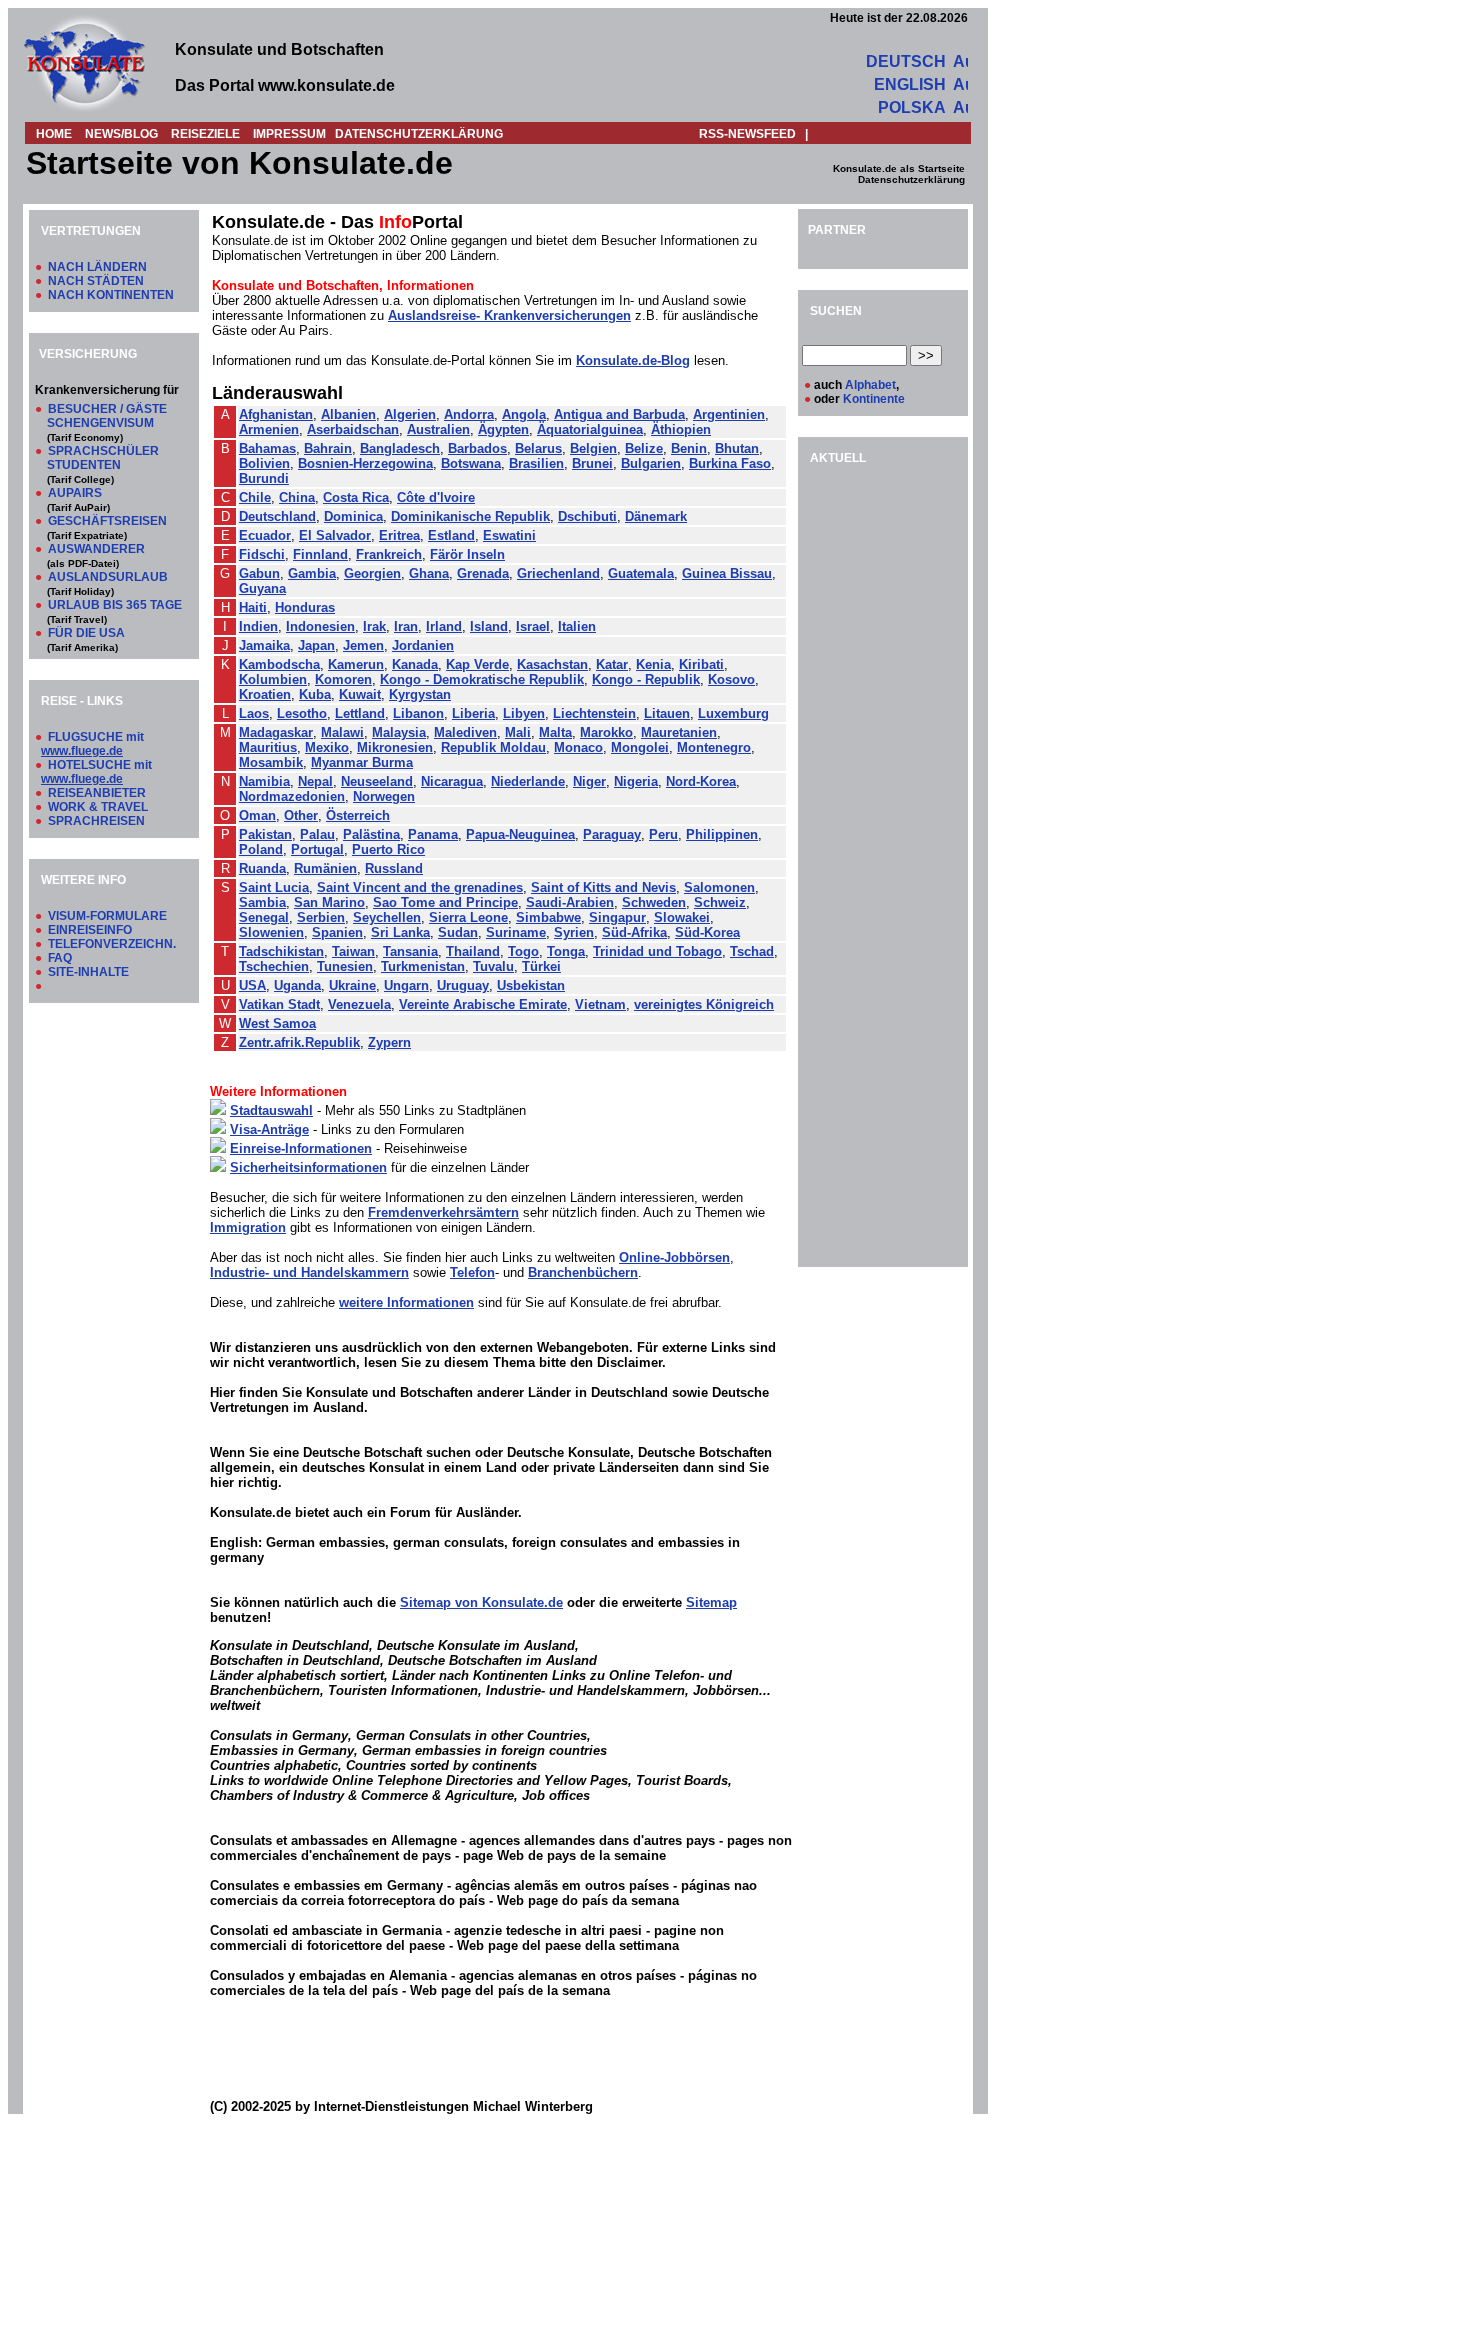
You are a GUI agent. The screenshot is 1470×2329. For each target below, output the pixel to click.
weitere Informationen (406, 1302)
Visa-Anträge (269, 1129)
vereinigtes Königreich (704, 1004)
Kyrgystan (420, 694)
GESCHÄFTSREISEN (107, 521)
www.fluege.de (82, 751)
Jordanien (423, 645)
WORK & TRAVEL (98, 807)
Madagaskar (276, 732)
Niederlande (528, 781)
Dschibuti (587, 516)
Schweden (654, 902)
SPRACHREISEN (96, 821)
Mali (518, 732)
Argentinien (729, 414)
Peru (663, 834)
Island (489, 626)
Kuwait (360, 694)
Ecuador (265, 535)
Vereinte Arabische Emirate (483, 1004)
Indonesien (320, 626)
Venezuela (359, 1004)
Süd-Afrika (634, 932)
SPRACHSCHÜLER (103, 451)
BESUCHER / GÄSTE (107, 409)
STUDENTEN (84, 465)
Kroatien (265, 694)
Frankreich (389, 554)
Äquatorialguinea (590, 429)
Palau (317, 834)
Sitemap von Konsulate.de (481, 1602)
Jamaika (264, 645)
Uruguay (463, 985)
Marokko (606, 732)
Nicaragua (452, 781)
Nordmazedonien (292, 796)
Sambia (262, 902)
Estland (451, 535)
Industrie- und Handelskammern (309, 1272)
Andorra (469, 414)
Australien (438, 429)
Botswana (471, 463)
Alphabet (870, 385)
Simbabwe (548, 917)
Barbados (477, 448)
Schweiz (720, 902)
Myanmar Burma (362, 762)
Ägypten (503, 429)
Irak (374, 626)
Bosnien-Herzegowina (365, 463)
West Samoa (277, 1023)
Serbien (321, 917)
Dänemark (656, 516)
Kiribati (701, 664)
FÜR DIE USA (86, 633)
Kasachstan (552, 664)
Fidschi (262, 554)
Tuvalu (493, 966)
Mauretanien (679, 732)
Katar (612, 664)
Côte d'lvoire (436, 497)
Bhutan (737, 448)
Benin (689, 448)
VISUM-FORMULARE (107, 916)
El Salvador (335, 535)
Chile (255, 497)
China (297, 497)
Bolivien (264, 463)
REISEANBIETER (97, 793)
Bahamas (267, 448)
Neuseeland (377, 781)
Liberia (473, 713)
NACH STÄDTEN (96, 281)
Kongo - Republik (646, 679)
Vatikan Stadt (279, 1004)
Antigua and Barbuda (619, 414)
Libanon (418, 713)
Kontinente (874, 399)
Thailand (473, 951)
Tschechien (274, 966)
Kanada (415, 664)
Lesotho (302, 713)
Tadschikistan (281, 951)
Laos (254, 713)
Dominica (353, 516)
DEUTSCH (906, 61)
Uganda (297, 985)
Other (301, 815)
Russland (394, 868)
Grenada (483, 573)
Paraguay (612, 834)
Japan (316, 645)
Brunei (592, 463)
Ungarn (406, 985)
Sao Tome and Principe (445, 902)
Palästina (371, 834)
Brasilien (536, 463)
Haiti (253, 607)
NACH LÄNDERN (97, 267)
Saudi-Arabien (570, 902)
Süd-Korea (707, 932)
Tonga (566, 951)
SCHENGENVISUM (100, 423)
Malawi (342, 732)
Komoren (343, 679)
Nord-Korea (701, 781)
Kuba (315, 694)
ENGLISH (910, 84)
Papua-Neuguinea (520, 834)
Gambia (312, 573)
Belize (644, 448)
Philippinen (722, 834)
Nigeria (636, 781)
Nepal (315, 781)
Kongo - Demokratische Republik (482, 679)
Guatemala (641, 573)
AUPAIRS (75, 493)
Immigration (248, 1227)
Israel (533, 626)
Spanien (337, 932)
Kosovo (731, 679)
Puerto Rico (388, 849)
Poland (261, 849)
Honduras (305, 607)
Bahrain (328, 448)
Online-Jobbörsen (674, 1257)
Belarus (538, 448)
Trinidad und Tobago (657, 951)
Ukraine (352, 985)
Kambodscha (279, 664)
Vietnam (600, 1004)
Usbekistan (531, 985)
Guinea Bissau (727, 573)
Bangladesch (400, 448)
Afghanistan (276, 414)
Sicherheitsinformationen (308, 1167)
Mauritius (268, 747)
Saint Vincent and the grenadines (420, 887)
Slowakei (682, 917)
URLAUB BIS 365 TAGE (115, 605)
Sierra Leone (468, 917)
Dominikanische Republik (470, 516)
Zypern (389, 1042)
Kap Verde (477, 664)
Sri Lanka (400, 932)
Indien (258, 626)
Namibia (264, 781)
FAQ (60, 958)
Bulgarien (651, 463)
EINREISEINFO (90, 930)
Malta (555, 732)
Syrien (574, 932)
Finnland (320, 554)
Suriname (516, 932)
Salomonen (719, 887)
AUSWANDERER (96, 549)
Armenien (269, 429)
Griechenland (558, 573)
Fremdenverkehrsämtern (443, 1212)
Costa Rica (356, 497)
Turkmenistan (423, 966)
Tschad (752, 951)
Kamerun (356, 664)
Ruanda (262, 868)
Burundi (264, 478)
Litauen (667, 713)
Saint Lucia (274, 887)
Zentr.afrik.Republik (299, 1042)
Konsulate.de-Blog (633, 360)
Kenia (653, 664)
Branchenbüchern (583, 1272)
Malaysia (399, 732)
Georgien (372, 573)
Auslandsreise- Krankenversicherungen (509, 315)
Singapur (617, 917)
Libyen (524, 713)
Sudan (458, 932)
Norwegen (384, 796)
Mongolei (640, 747)
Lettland (360, 713)
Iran (406, 626)
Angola (524, 414)
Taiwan (353, 951)
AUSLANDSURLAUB (108, 577)
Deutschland (277, 516)
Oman (257, 815)
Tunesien (345, 966)
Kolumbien (273, 679)
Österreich (358, 815)
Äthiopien (681, 429)
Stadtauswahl (271, 1110)
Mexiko (327, 747)
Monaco (578, 747)
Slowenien (271, 932)
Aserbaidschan (353, 429)
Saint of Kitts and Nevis (603, 887)
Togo (523, 951)
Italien (577, 626)
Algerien (410, 414)
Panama (433, 834)
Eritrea (399, 535)
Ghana (429, 573)
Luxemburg (733, 713)
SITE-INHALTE (88, 972)
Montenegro (714, 747)
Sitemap (711, 1602)
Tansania (410, 951)
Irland (444, 626)
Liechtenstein (594, 713)
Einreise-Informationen (301, 1148)
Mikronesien (395, 747)
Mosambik (271, 762)
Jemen (363, 645)
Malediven (465, 732)
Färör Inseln (467, 554)
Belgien (593, 448)
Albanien (348, 414)
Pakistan (265, 834)
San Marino (329, 902)
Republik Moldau (493, 747)
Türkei (541, 966)
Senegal (264, 917)
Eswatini (509, 535)
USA (252, 985)
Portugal (317, 849)
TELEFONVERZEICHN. (112, 944)
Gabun (259, 573)
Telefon (472, 1272)
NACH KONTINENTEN (111, 295)
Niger (589, 781)
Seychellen (387, 917)
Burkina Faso (730, 463)
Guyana (262, 588)
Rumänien (325, 868)
